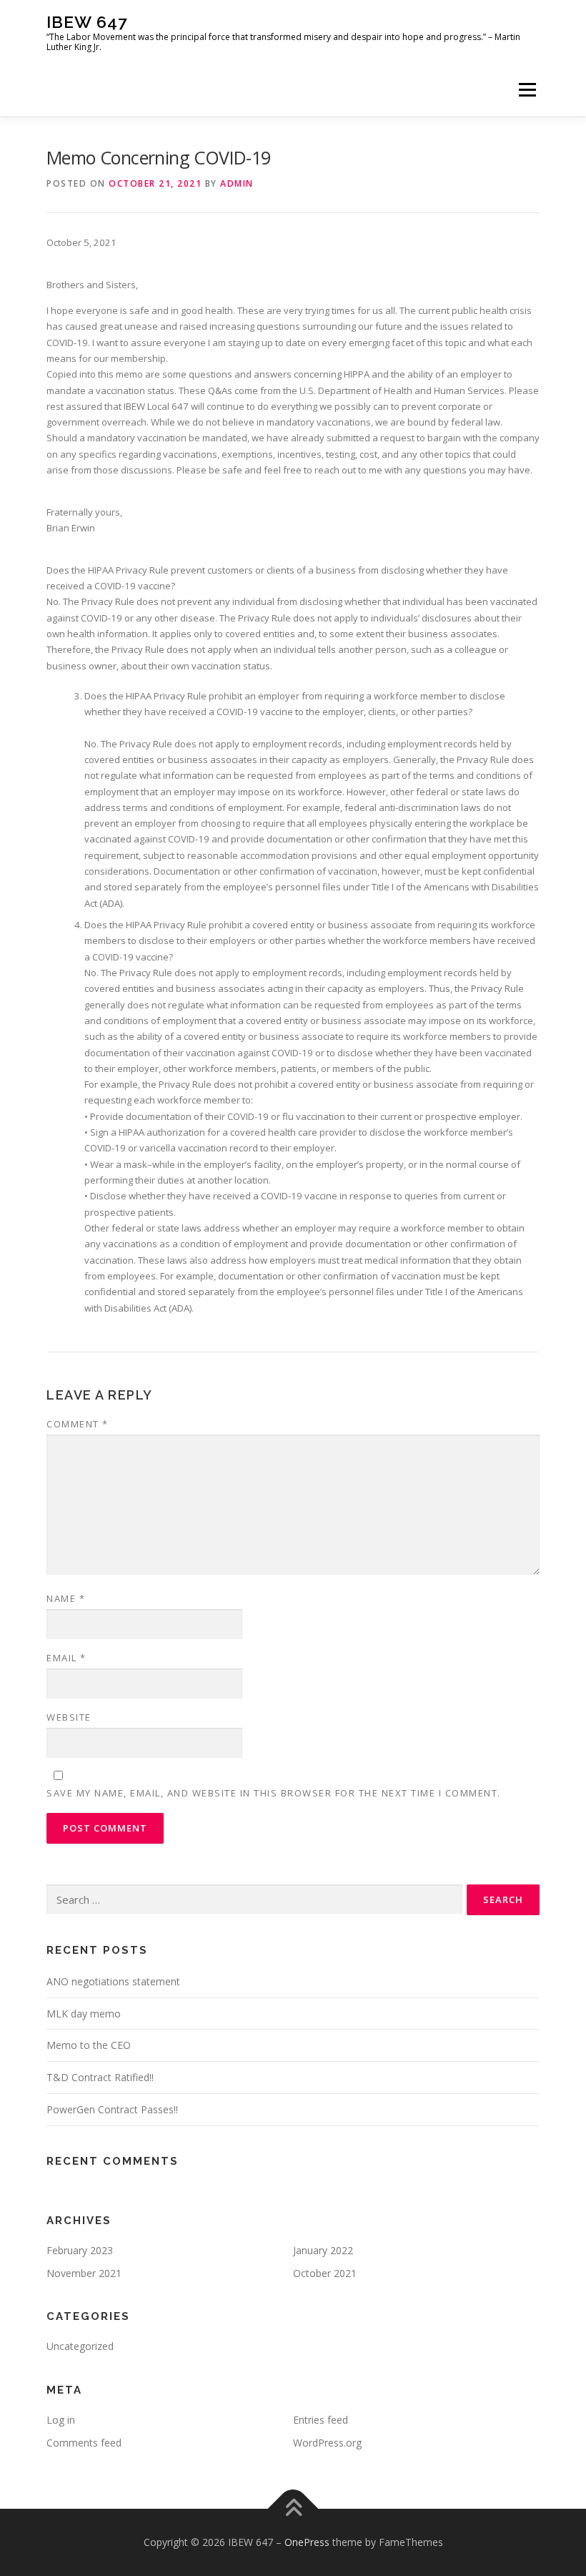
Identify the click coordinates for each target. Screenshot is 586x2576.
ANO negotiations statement (113, 1981)
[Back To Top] (293, 2508)
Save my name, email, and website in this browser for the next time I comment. (274, 1793)
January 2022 (323, 2250)
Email (66, 1658)
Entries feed (321, 2420)
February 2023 (80, 2250)
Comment (78, 1424)
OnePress (307, 2542)
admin (237, 183)
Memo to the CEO (89, 2045)
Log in (61, 2420)
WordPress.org (327, 2443)
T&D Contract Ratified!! (100, 2077)
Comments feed (84, 2443)
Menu (527, 89)
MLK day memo (84, 2014)
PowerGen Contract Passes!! (112, 2109)
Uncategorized (80, 2346)
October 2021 (325, 2273)
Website (69, 1717)
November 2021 (84, 2273)
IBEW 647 (87, 22)
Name (66, 1598)
